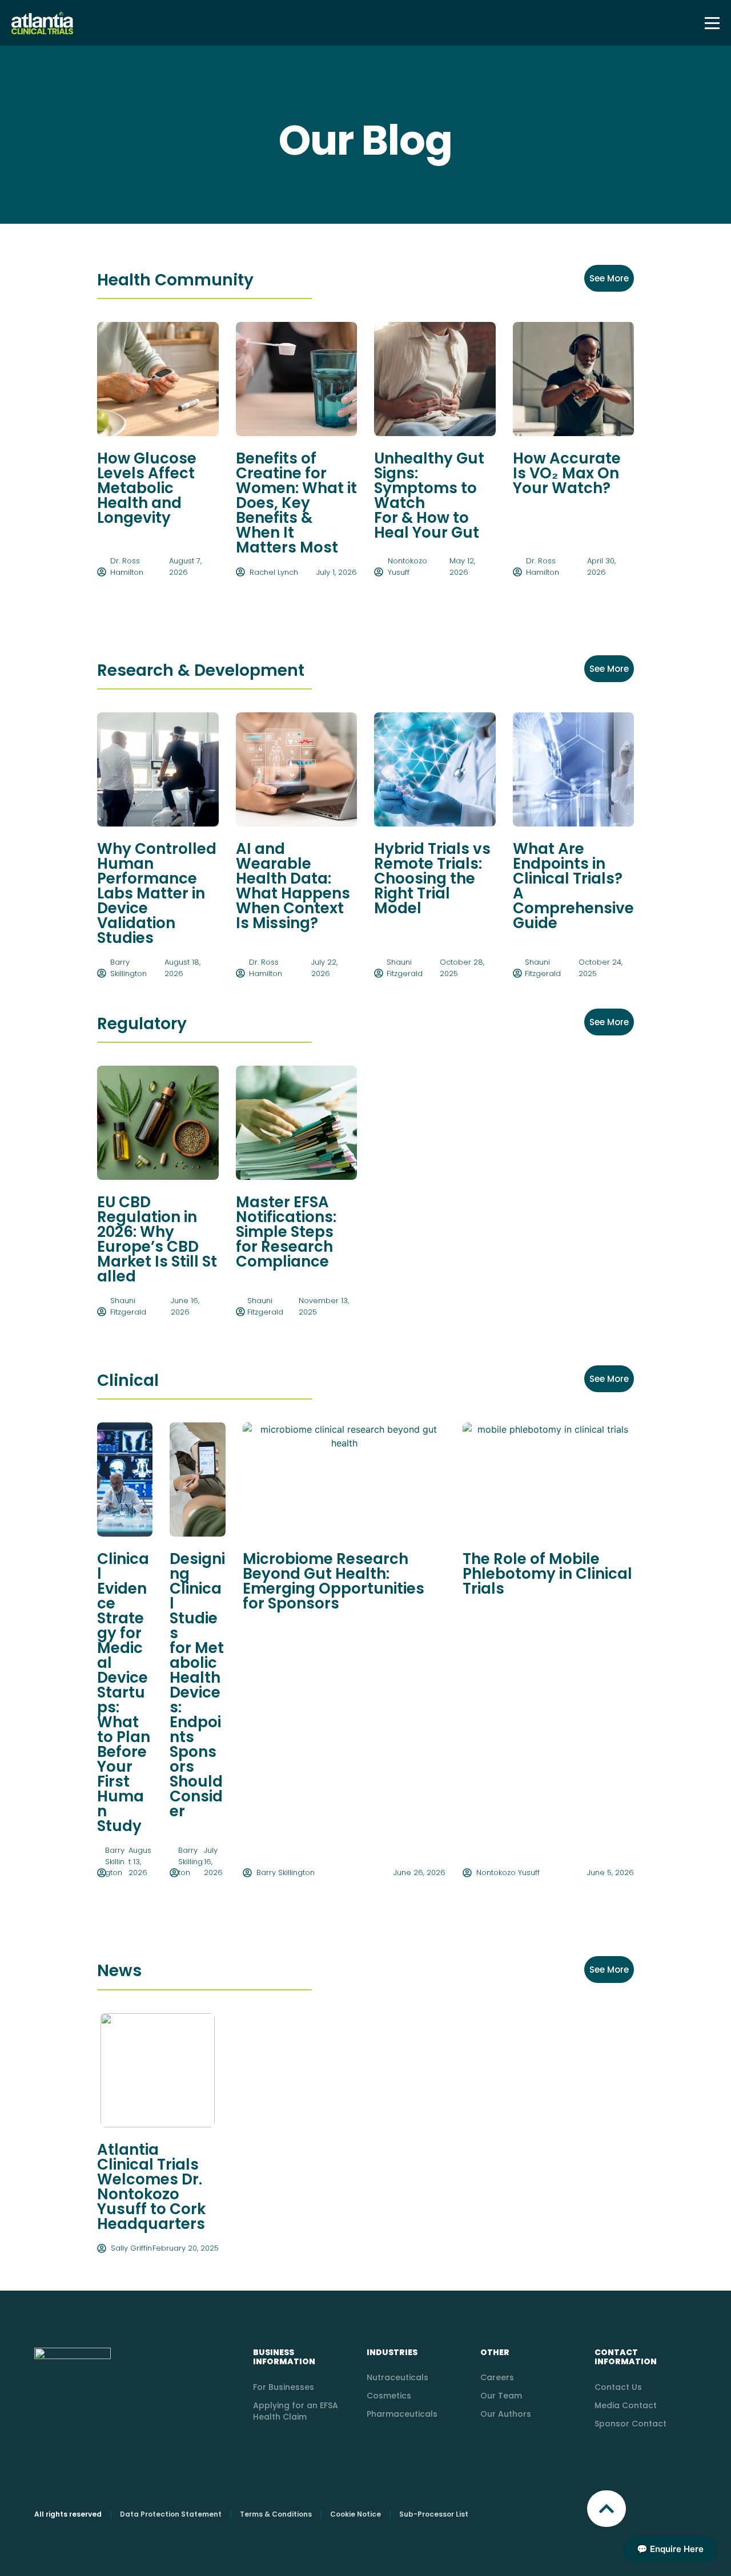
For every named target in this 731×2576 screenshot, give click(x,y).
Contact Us (618, 2387)
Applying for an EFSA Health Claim (296, 2411)
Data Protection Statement (171, 2514)
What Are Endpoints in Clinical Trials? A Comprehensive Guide (573, 886)
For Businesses (284, 2387)
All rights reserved (68, 2514)
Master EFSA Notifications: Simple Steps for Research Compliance (286, 1232)
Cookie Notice (356, 2514)
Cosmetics (389, 2396)
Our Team (501, 2396)
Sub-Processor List (434, 2514)
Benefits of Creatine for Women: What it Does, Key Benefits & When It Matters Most (296, 503)
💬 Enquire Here (670, 2549)
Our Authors (506, 2414)
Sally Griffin (131, 2248)
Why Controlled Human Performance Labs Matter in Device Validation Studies (157, 893)
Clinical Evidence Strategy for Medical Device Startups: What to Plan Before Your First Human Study (124, 1692)
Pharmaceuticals (402, 2414)
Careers (497, 2377)
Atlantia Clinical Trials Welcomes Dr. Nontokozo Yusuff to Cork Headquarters (151, 2187)
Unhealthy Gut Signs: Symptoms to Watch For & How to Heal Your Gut (429, 495)
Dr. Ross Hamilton (127, 567)
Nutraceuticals (397, 2377)
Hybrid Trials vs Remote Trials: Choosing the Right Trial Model (432, 878)
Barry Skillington (128, 968)
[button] (607, 2509)
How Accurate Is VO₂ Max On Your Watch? (567, 473)
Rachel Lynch (274, 572)
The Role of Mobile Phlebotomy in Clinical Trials (547, 1574)
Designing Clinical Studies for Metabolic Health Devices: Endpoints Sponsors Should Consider (197, 1685)
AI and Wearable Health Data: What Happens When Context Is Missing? (293, 886)
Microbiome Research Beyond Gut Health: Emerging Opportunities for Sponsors (334, 1581)
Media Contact (626, 2405)
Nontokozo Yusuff (407, 567)
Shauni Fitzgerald (405, 968)
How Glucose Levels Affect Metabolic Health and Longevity (147, 488)
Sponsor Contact (630, 2424)
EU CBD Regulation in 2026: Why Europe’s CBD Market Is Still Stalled (157, 1239)
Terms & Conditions (276, 2514)
